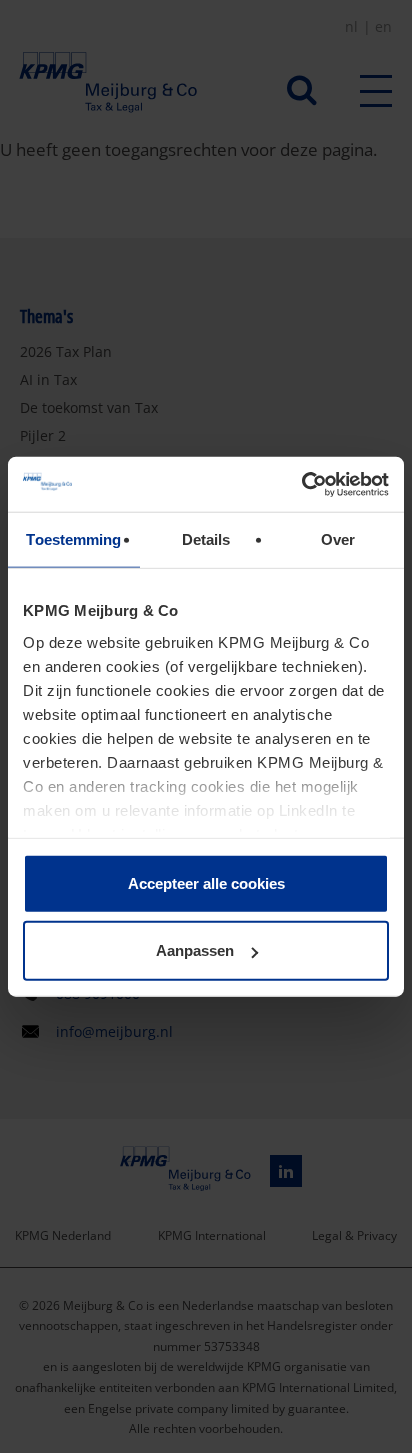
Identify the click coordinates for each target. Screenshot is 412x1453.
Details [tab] (206, 539)
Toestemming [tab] (73, 539)
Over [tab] (338, 539)
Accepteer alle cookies (206, 883)
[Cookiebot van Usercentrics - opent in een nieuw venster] (301, 484)
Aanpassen (195, 950)
